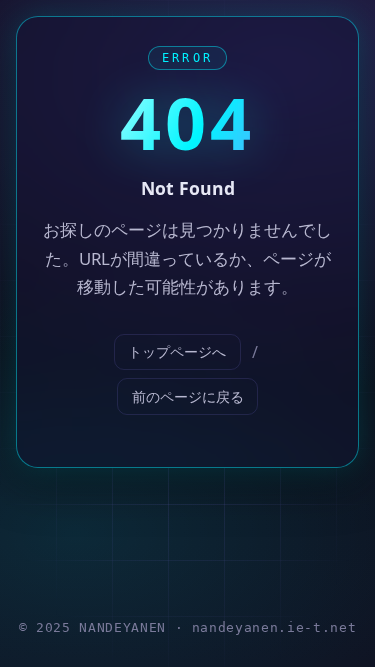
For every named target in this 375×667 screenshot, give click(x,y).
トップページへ (177, 351)
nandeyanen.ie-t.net (274, 627)
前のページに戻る (188, 396)
